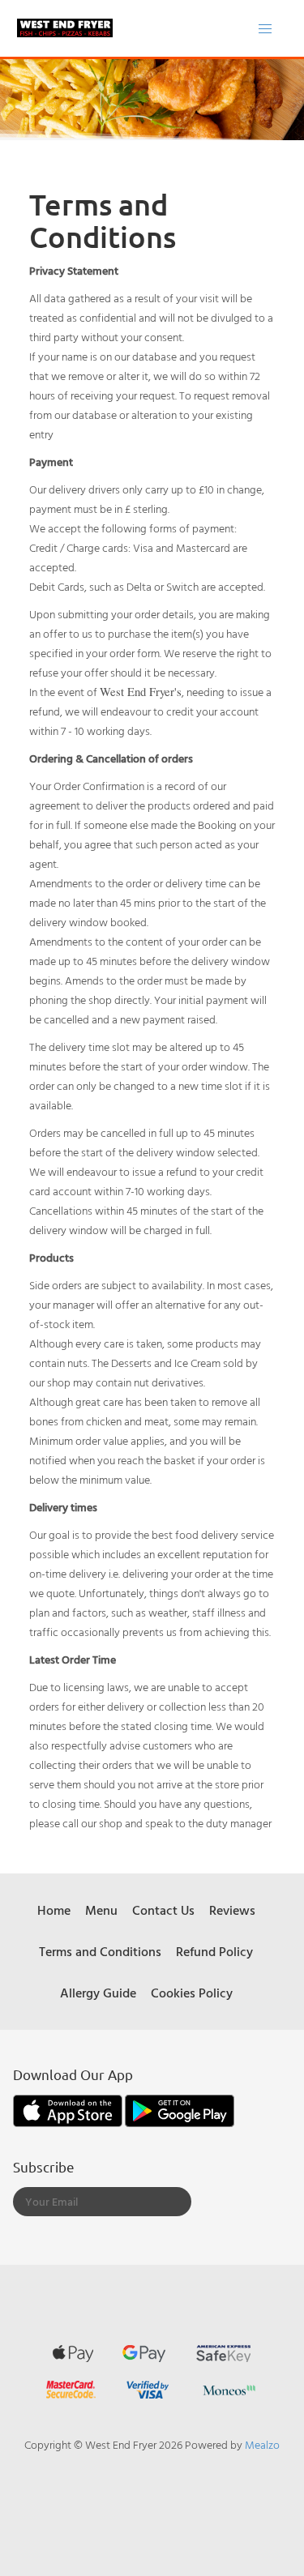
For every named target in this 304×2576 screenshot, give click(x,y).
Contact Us (163, 1910)
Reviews (232, 1910)
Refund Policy (214, 1951)
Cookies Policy (192, 1993)
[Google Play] (180, 2109)
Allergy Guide (98, 1993)
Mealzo (262, 2444)
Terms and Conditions (100, 1951)
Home (54, 1910)
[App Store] (69, 2109)
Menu (101, 1910)
